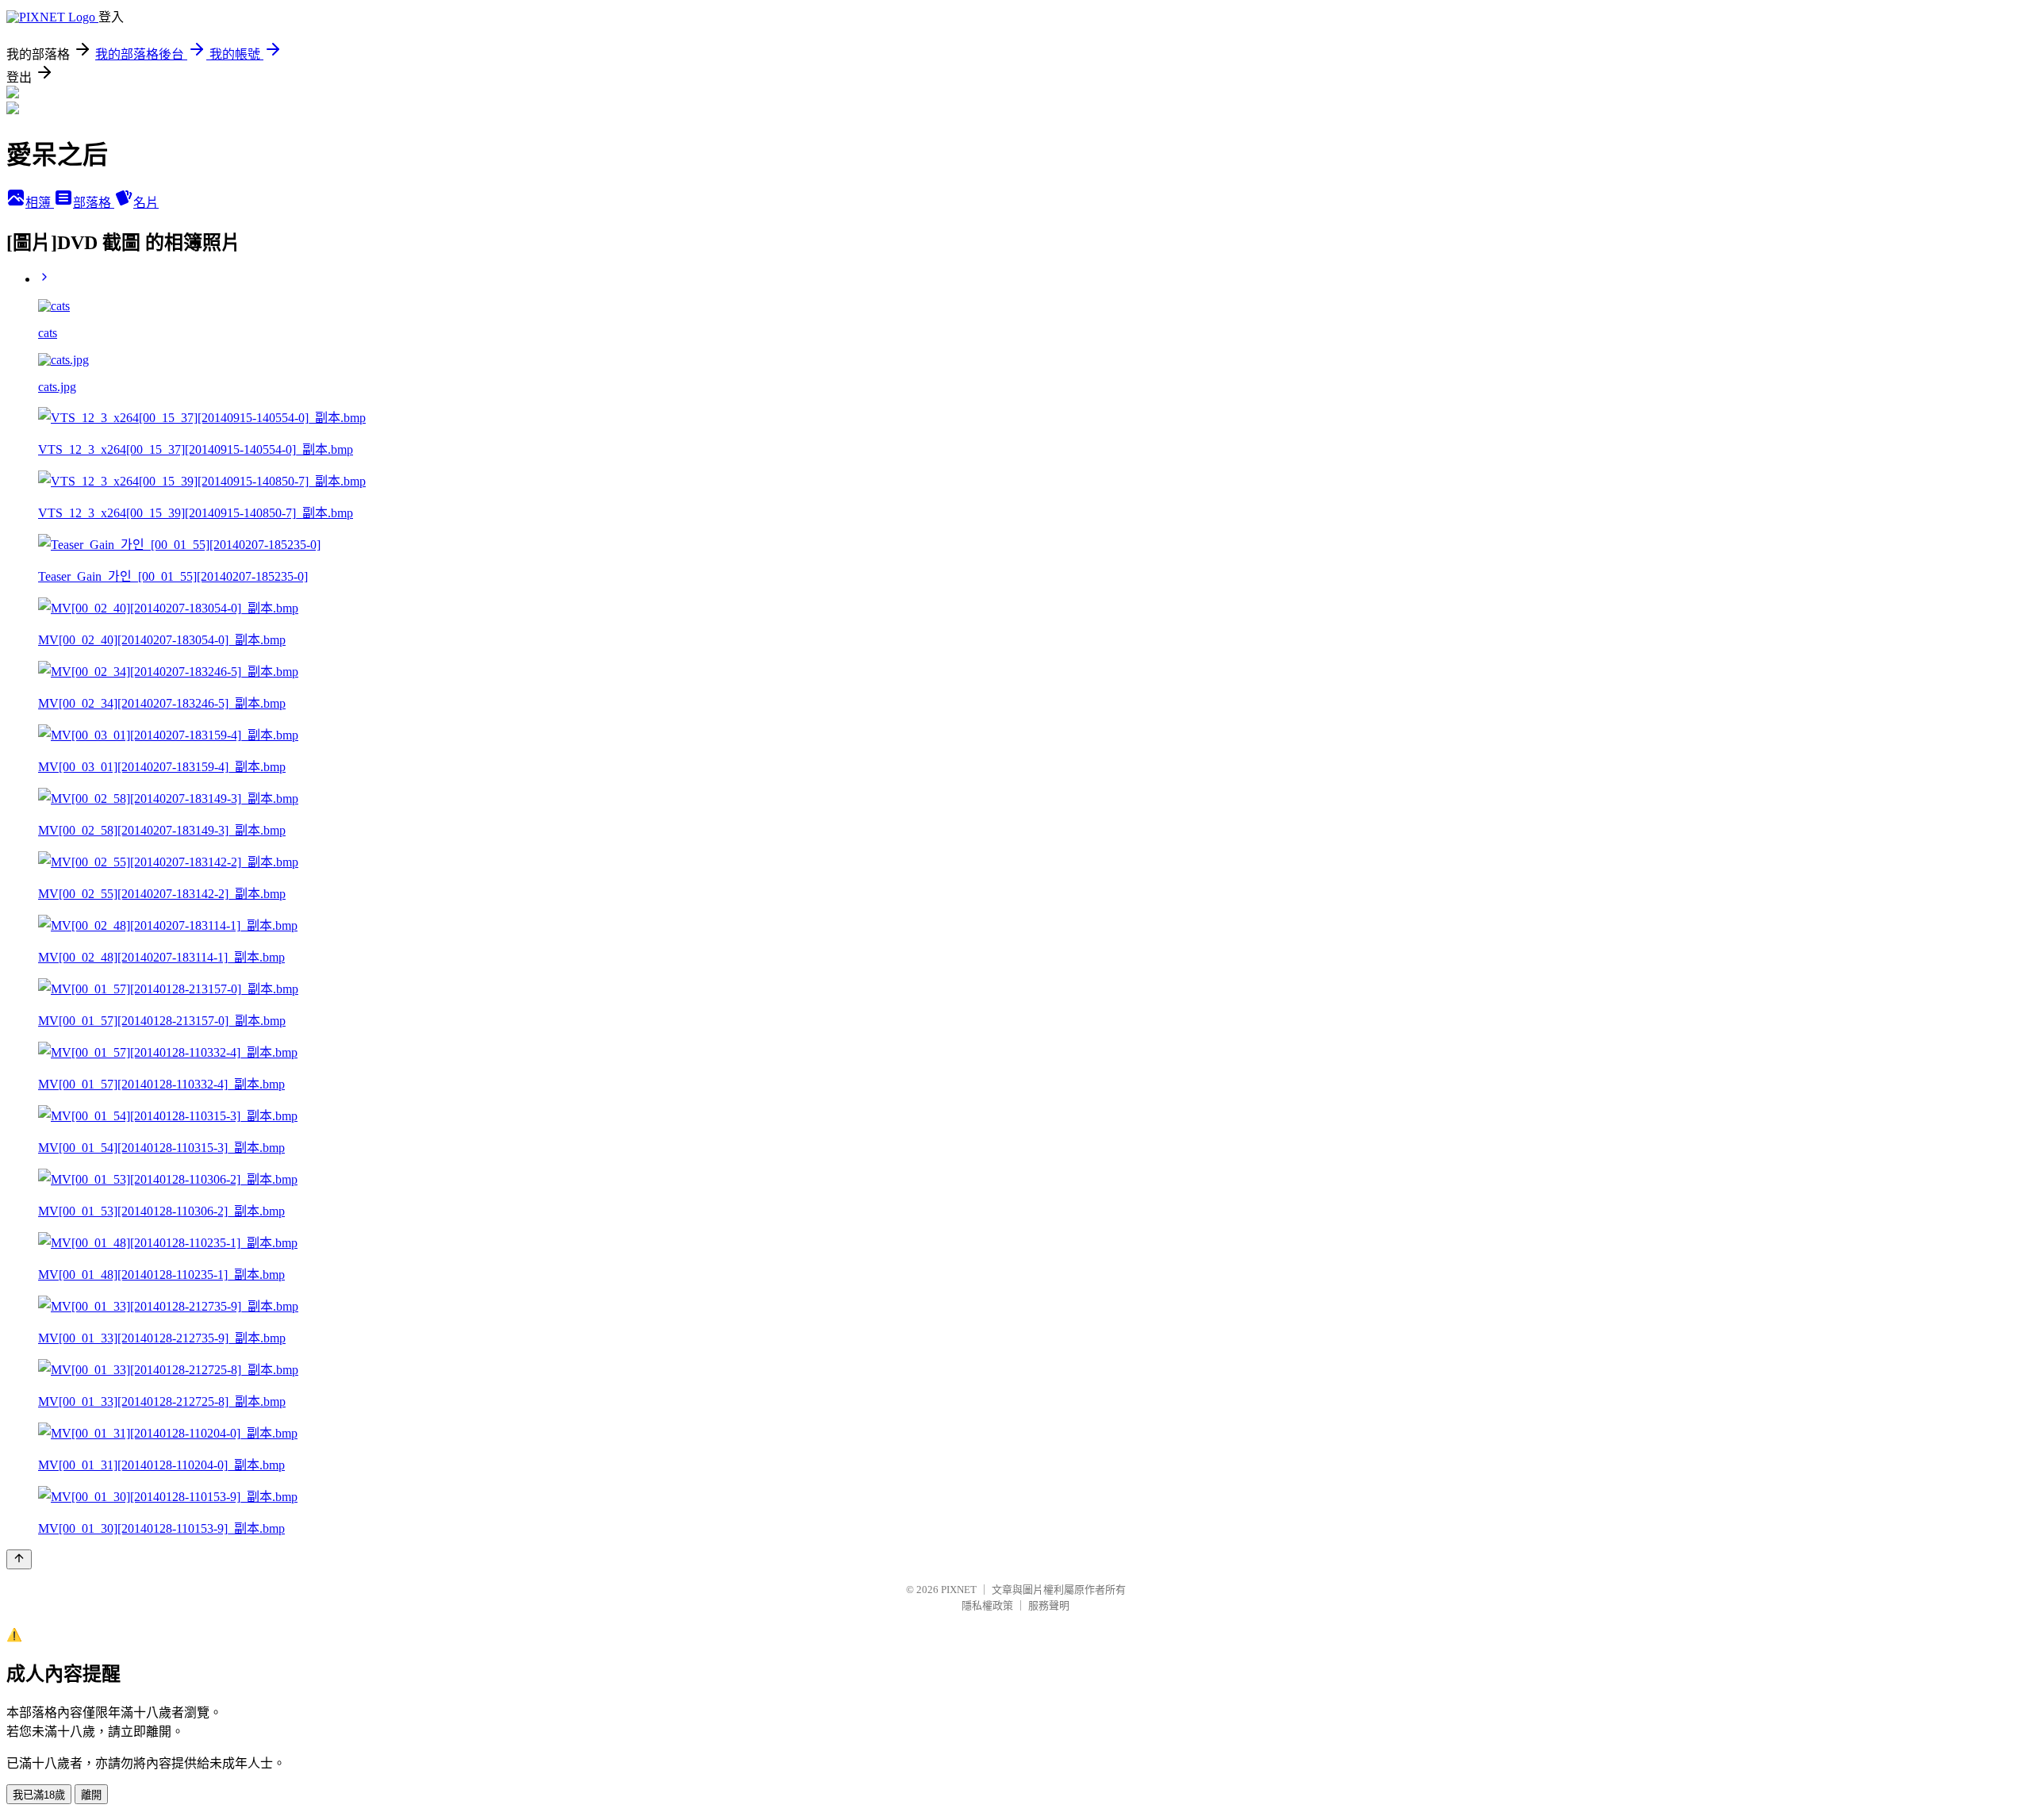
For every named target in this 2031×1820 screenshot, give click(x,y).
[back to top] (19, 1559)
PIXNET (959, 1590)
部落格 (94, 203)
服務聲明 (1049, 1605)
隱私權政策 (987, 1605)
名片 (146, 203)
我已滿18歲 (39, 1795)
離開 (91, 1795)
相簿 (40, 203)
